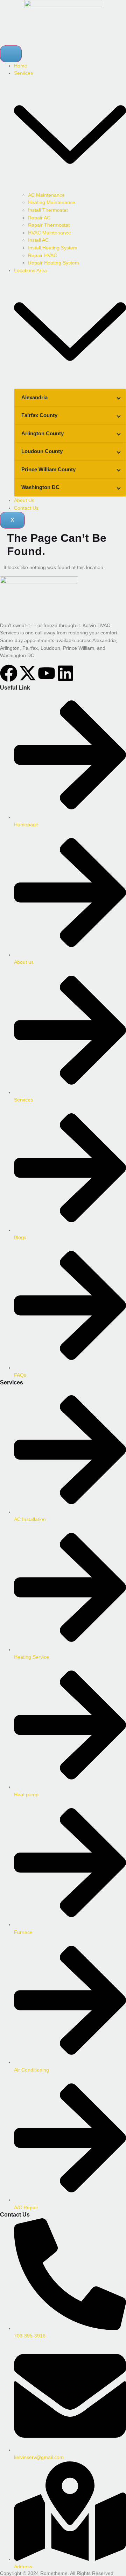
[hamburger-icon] (11, 54)
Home (21, 66)
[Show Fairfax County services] (119, 416)
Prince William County (48, 469)
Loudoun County (42, 451)
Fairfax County (39, 415)
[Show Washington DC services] (119, 487)
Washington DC (40, 487)
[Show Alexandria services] (119, 398)
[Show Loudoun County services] (119, 452)
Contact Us (26, 508)
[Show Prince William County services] (119, 470)
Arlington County (43, 433)
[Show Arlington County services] (119, 434)
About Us (24, 500)
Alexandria (34, 397)
